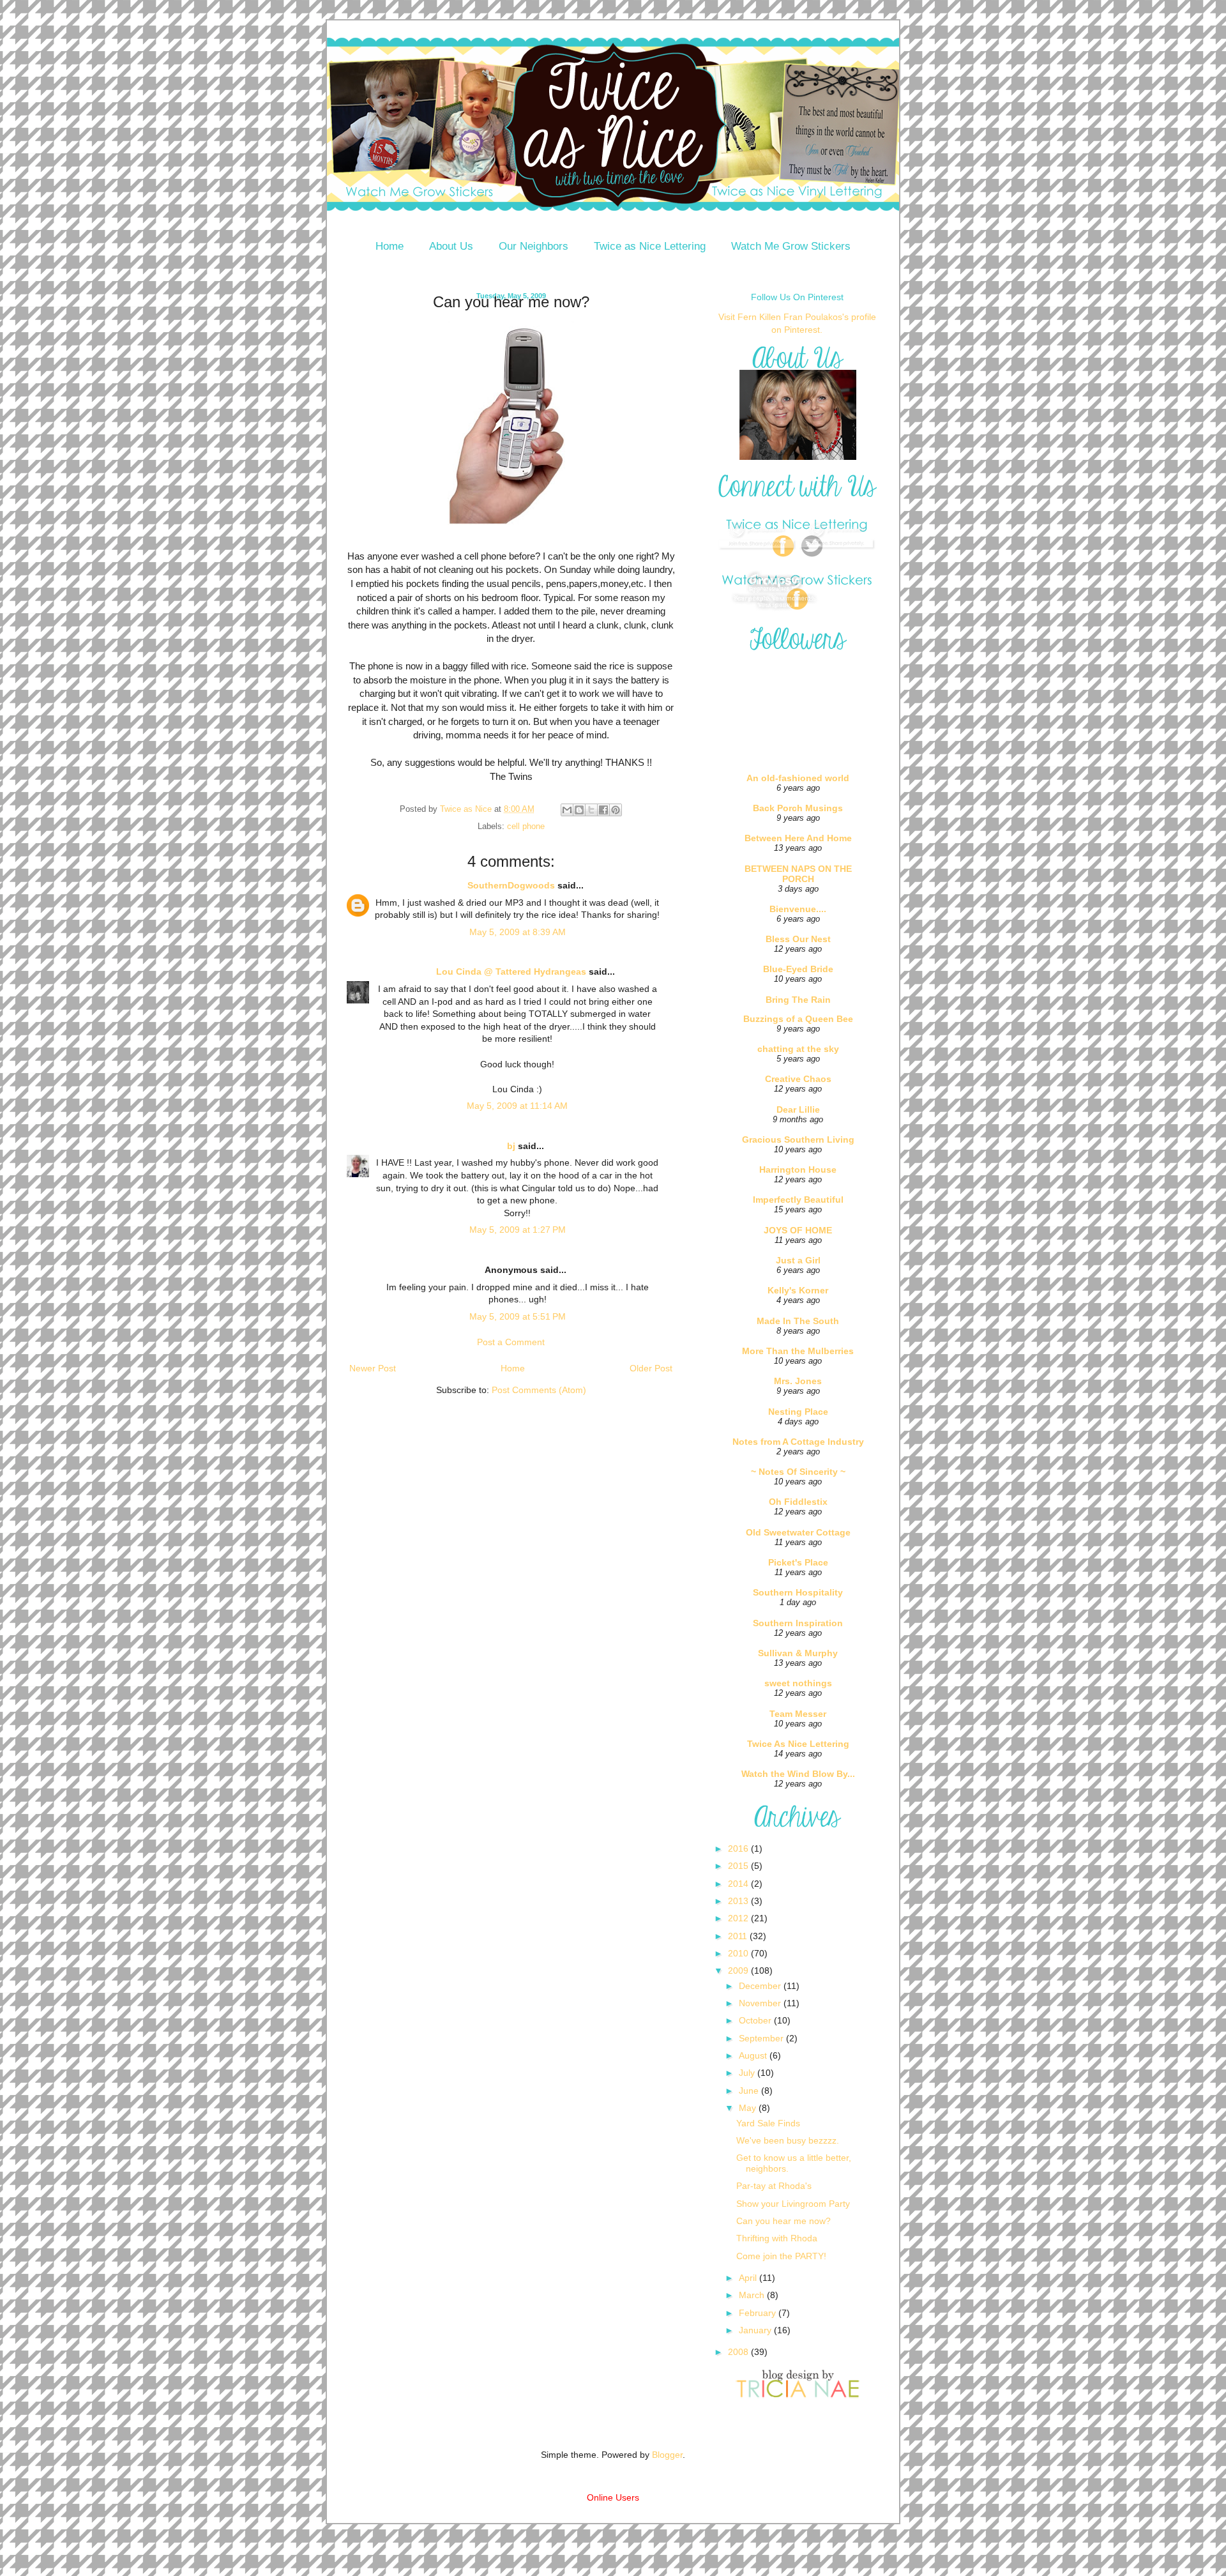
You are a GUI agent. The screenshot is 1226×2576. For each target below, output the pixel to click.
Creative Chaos (798, 1079)
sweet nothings (798, 1683)
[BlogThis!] (579, 810)
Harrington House (798, 1170)
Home (390, 246)
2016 (739, 1848)
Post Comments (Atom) (539, 1390)
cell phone (526, 827)
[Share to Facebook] (603, 810)
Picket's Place (798, 1562)
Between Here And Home (798, 838)
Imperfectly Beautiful (798, 1200)
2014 (739, 1884)
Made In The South (798, 1321)
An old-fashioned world (798, 778)
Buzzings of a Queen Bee (798, 1019)
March (753, 2295)
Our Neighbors (534, 246)
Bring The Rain (798, 1000)
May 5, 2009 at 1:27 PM (518, 1230)
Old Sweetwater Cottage (798, 1532)
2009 (739, 1970)
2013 (739, 1901)
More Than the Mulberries (798, 1351)
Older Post (651, 1368)
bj (511, 1146)
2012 (739, 1918)
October (756, 2020)
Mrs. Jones (798, 1381)
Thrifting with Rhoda (777, 2238)
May (749, 2108)
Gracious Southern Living (798, 1139)
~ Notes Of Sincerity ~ (798, 1472)
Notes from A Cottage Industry (798, 1442)
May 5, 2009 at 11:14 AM (517, 1106)
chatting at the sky (798, 1049)
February (759, 2313)
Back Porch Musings (798, 808)
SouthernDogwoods (511, 885)
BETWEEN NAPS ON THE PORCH (798, 874)
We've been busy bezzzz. (788, 2140)
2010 (739, 1953)
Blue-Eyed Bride (798, 969)
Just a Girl (798, 1260)
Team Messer (798, 1714)
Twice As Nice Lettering (798, 1744)
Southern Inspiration (798, 1623)
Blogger (667, 2455)
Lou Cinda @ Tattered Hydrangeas (511, 972)
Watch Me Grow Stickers (791, 246)
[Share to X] (591, 810)
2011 (739, 1936)
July (748, 2073)
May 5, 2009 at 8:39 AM (518, 932)
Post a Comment (511, 1342)
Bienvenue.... (798, 909)
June (750, 2091)
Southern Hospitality (798, 1592)
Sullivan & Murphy (798, 1653)
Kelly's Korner (798, 1290)
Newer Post (373, 1368)
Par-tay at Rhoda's (774, 2186)
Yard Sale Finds (768, 2123)
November (761, 2003)
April (749, 2278)
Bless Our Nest (798, 939)
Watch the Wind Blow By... (798, 1774)
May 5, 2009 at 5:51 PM (518, 1316)
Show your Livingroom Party (793, 2204)
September (762, 2038)
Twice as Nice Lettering (650, 246)
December (761, 1986)
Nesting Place (798, 1412)
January (756, 2330)
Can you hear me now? (783, 2221)
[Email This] (567, 810)
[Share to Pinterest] (616, 810)
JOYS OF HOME (798, 1230)
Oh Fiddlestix (798, 1502)
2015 (739, 1866)
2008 (739, 2352)
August (754, 2055)
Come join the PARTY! (781, 2256)
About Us (451, 246)
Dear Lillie (798, 1109)
